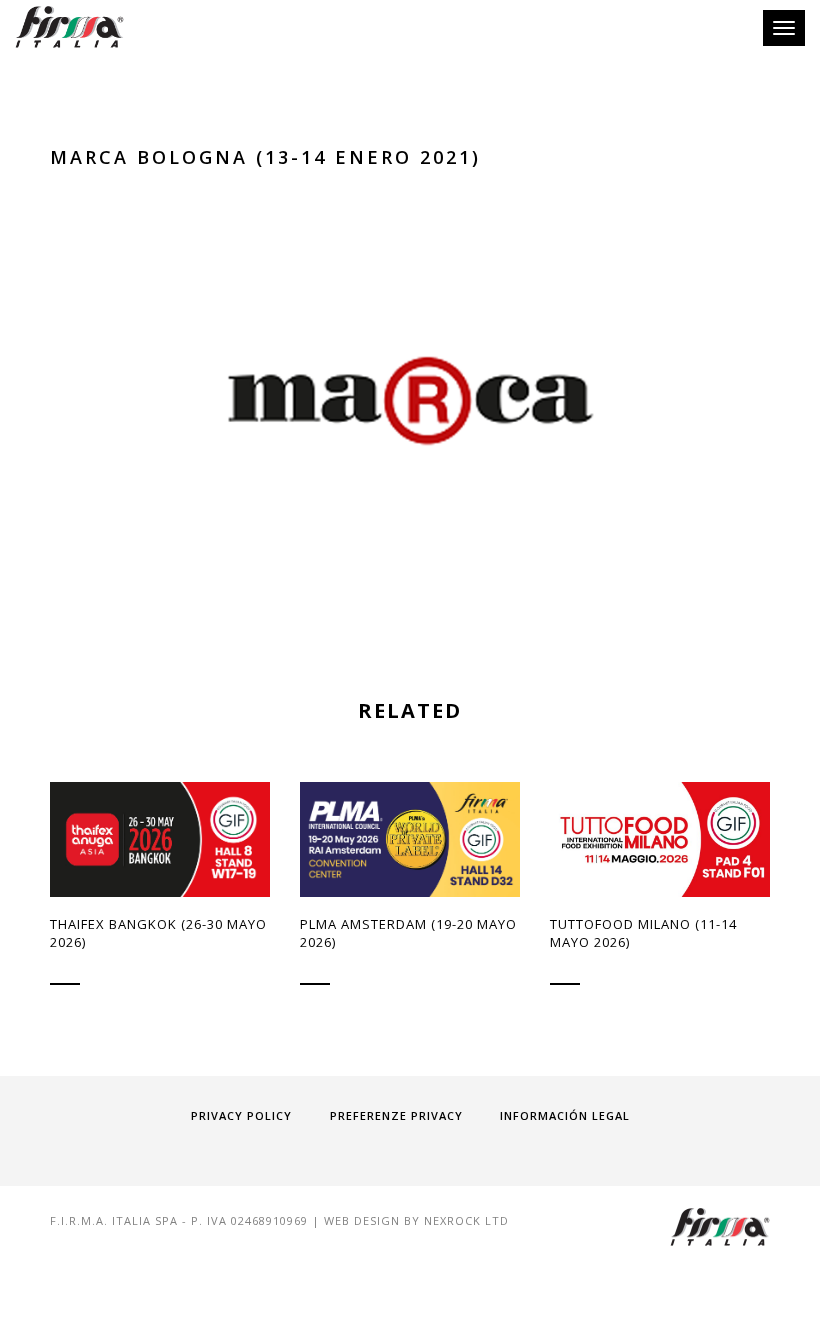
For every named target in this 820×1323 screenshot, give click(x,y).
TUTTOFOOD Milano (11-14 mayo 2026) (643, 933)
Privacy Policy (241, 1115)
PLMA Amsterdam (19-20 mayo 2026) (408, 933)
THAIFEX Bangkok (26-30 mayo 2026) (158, 933)
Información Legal (565, 1115)
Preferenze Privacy (396, 1115)
